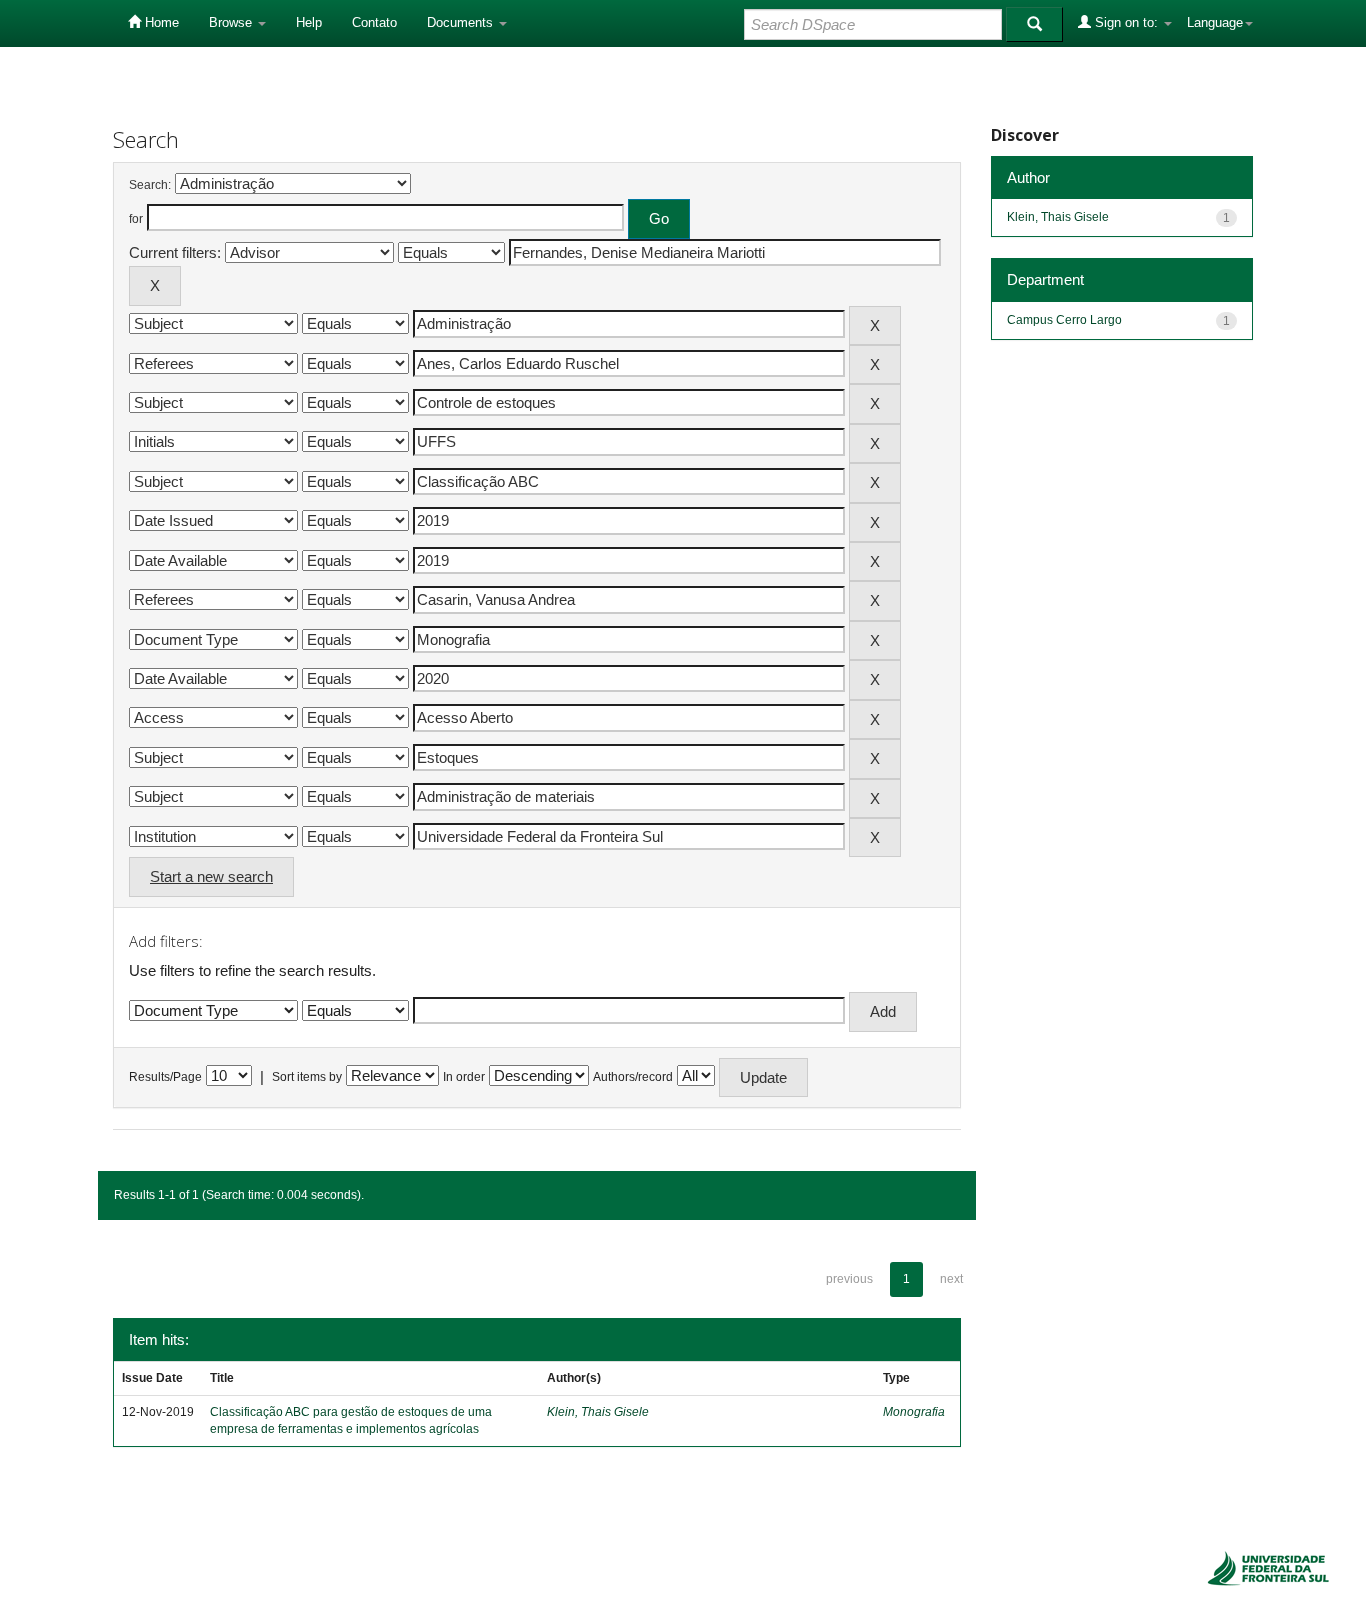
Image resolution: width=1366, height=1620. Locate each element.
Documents (462, 22)
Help (309, 22)
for (136, 219)
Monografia (914, 1412)
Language (1215, 22)
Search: (150, 185)
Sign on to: (1126, 22)
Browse (232, 22)
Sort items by (307, 1077)
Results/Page (165, 1077)
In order (464, 1077)
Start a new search (211, 876)
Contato (374, 22)
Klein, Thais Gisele (598, 1412)
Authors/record (633, 1077)
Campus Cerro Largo (1064, 320)
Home (160, 22)
